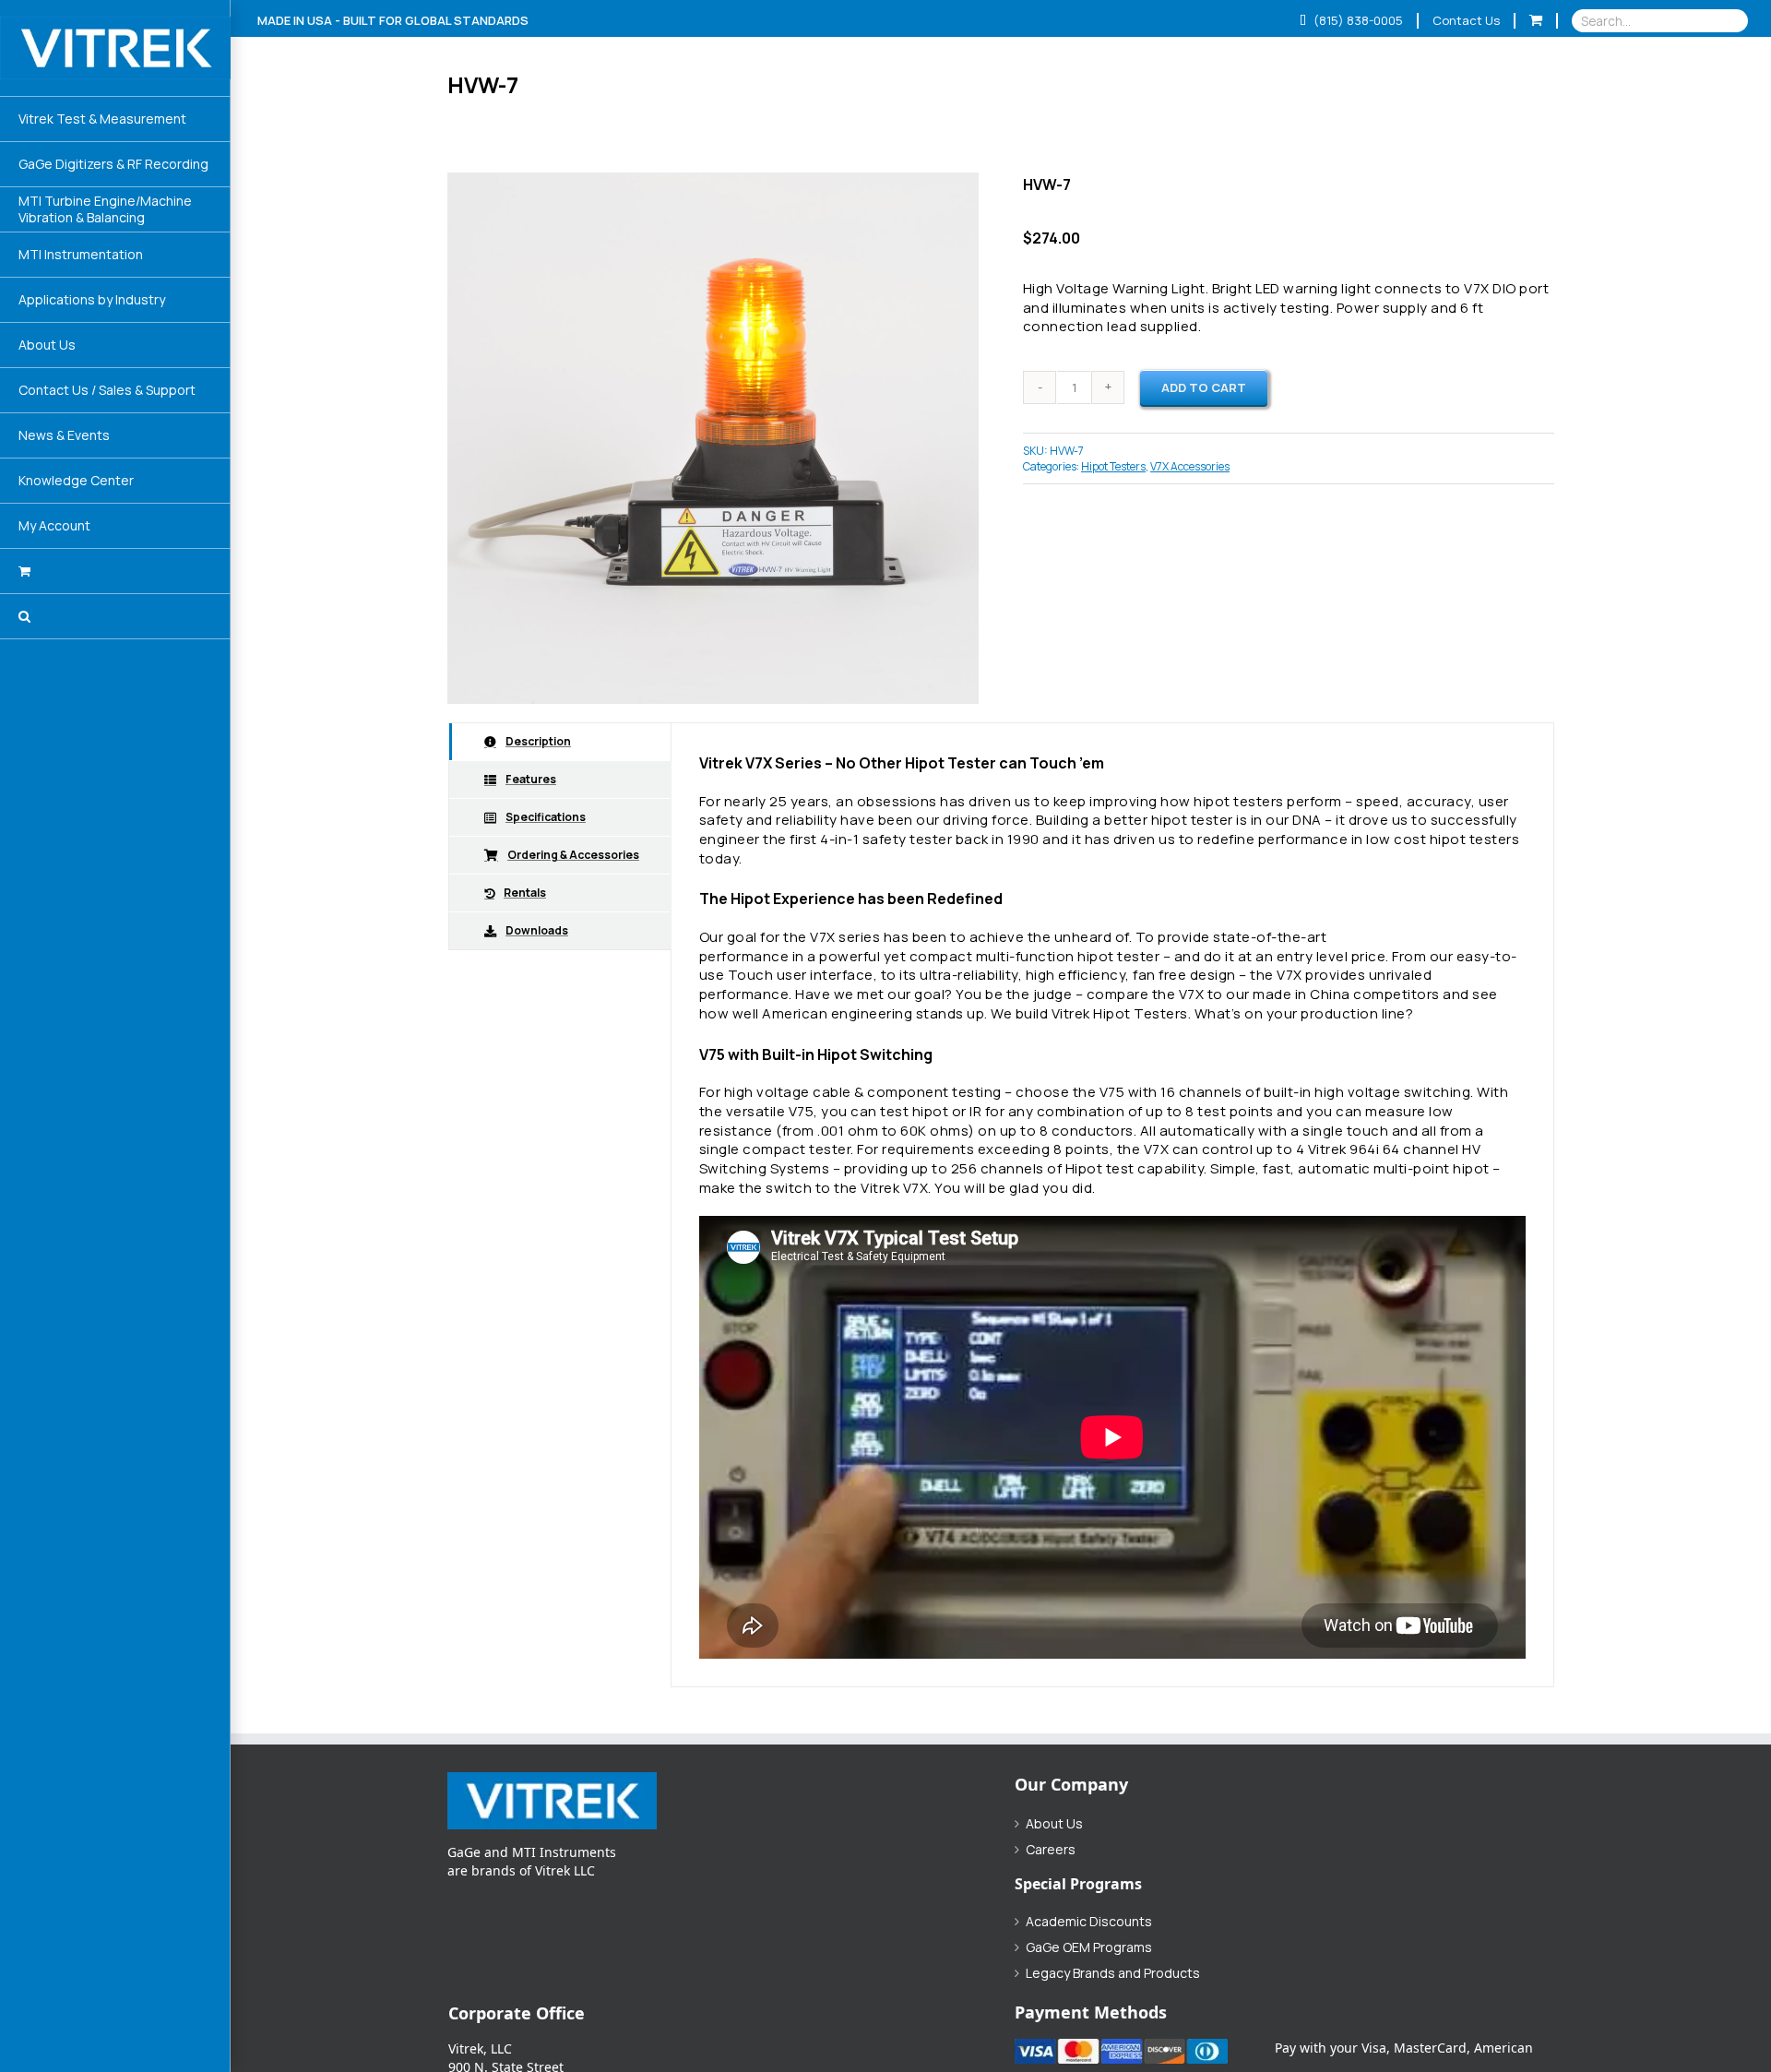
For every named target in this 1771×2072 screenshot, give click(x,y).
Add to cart (1204, 387)
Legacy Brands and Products (1113, 1973)
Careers (1051, 1850)
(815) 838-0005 (1357, 20)
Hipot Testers (1113, 466)
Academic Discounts (1089, 1922)
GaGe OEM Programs (1089, 1947)
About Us (1054, 1824)
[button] (115, 617)
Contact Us (1466, 20)
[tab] (560, 742)
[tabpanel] (1112, 1205)
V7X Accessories (1190, 466)
